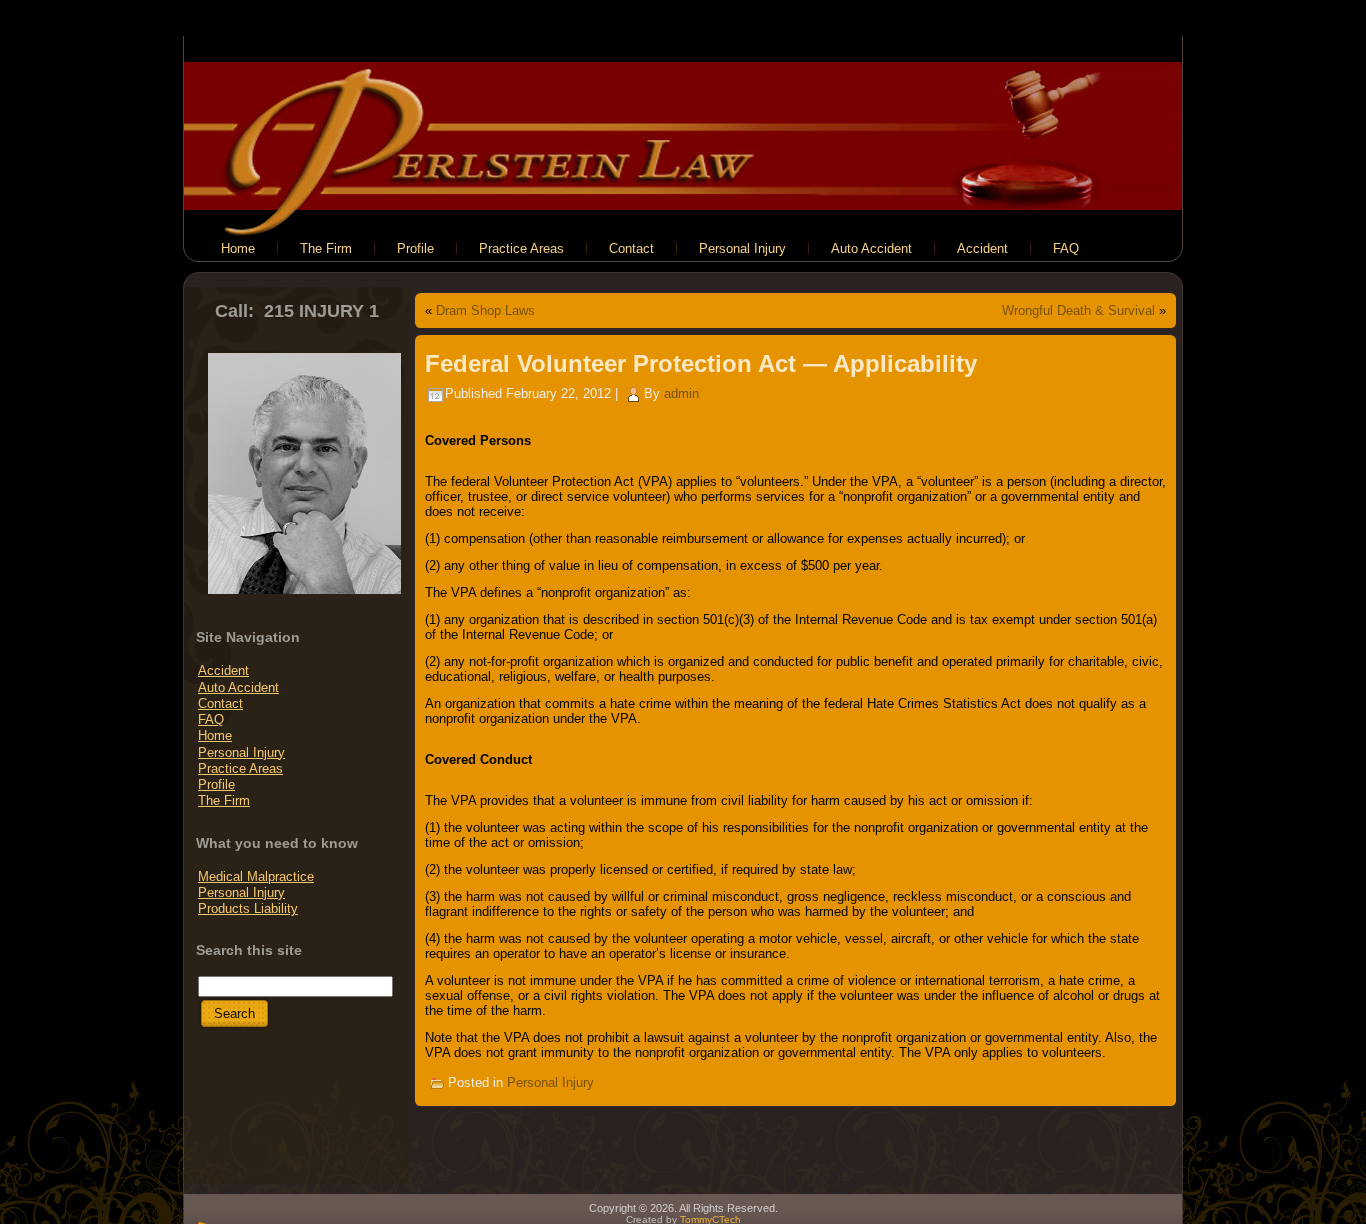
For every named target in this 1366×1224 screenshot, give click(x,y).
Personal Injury (241, 752)
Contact (220, 703)
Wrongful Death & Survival (1078, 310)
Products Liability (248, 908)
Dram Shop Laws (485, 310)
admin (681, 393)
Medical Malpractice (256, 876)
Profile (216, 784)
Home (215, 735)
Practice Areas (240, 768)
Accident (223, 670)
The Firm (224, 800)
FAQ (211, 719)
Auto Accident (238, 687)
